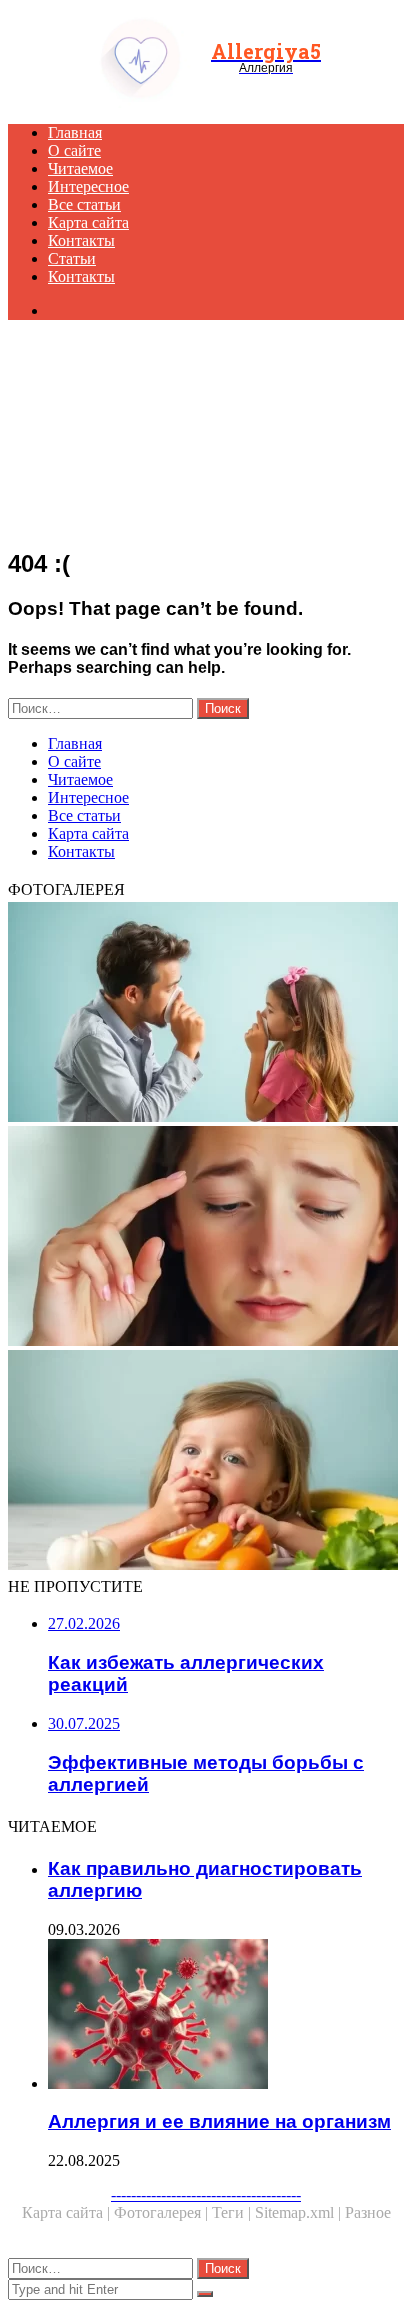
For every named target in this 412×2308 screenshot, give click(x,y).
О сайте (74, 150)
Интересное (88, 186)
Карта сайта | (68, 2212)
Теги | (233, 2212)
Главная (75, 132)
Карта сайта (88, 222)
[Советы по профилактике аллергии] (206, 1014)
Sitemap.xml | (300, 2212)
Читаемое (80, 168)
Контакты (81, 240)
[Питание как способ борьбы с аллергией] (206, 1462)
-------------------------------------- (206, 2194)
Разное (368, 2212)
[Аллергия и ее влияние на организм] (226, 2016)
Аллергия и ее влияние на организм (219, 2121)
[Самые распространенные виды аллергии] (206, 1238)
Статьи (72, 258)
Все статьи (84, 204)
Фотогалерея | (163, 2212)
